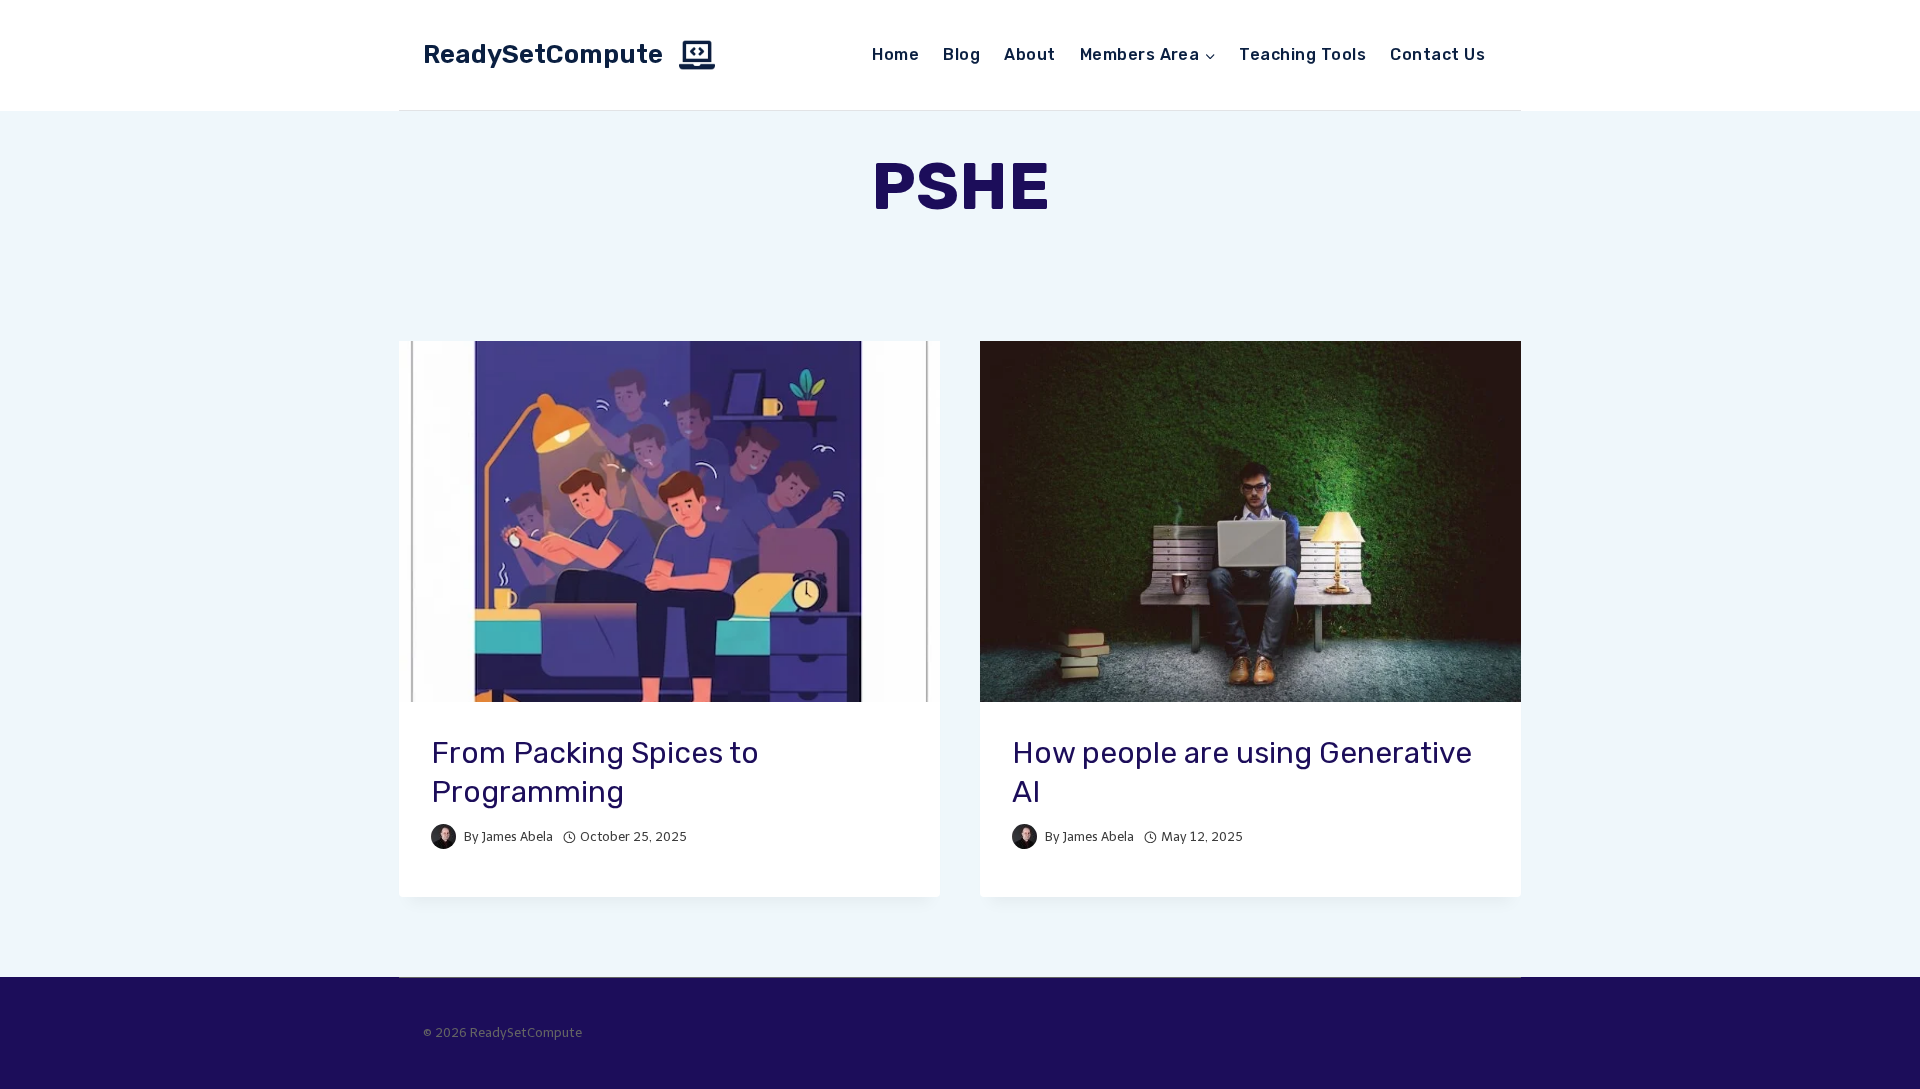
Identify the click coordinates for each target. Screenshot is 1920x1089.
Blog (961, 54)
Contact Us (1437, 54)
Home (895, 54)
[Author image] (443, 836)
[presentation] (669, 521)
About (1029, 54)
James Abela (517, 836)
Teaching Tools (1302, 54)
